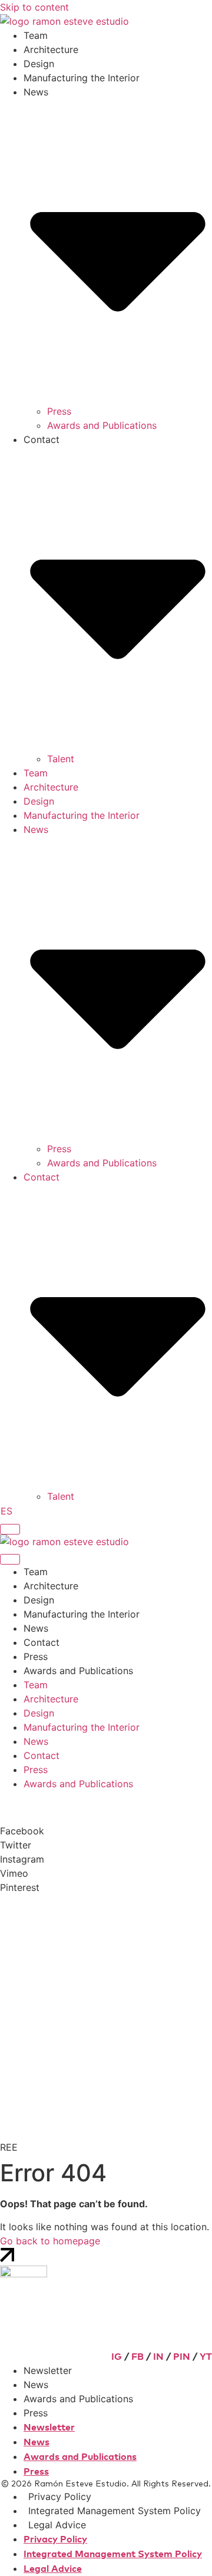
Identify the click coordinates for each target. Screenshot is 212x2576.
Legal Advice (57, 2525)
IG (117, 2357)
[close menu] (10, 1559)
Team (36, 35)
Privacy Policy (60, 2496)
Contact (42, 1642)
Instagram (22, 1859)
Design (39, 64)
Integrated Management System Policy (115, 2511)
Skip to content (34, 7)
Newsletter (48, 2370)
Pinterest (20, 1887)
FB (138, 2357)
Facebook (22, 1831)
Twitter (16, 1845)
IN (158, 2357)
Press (59, 411)
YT (206, 2357)
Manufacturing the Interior (82, 78)
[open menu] (10, 1529)
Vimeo (14, 1873)
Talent (61, 759)
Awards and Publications (102, 425)
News (36, 1628)
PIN (182, 2357)
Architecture (51, 49)
